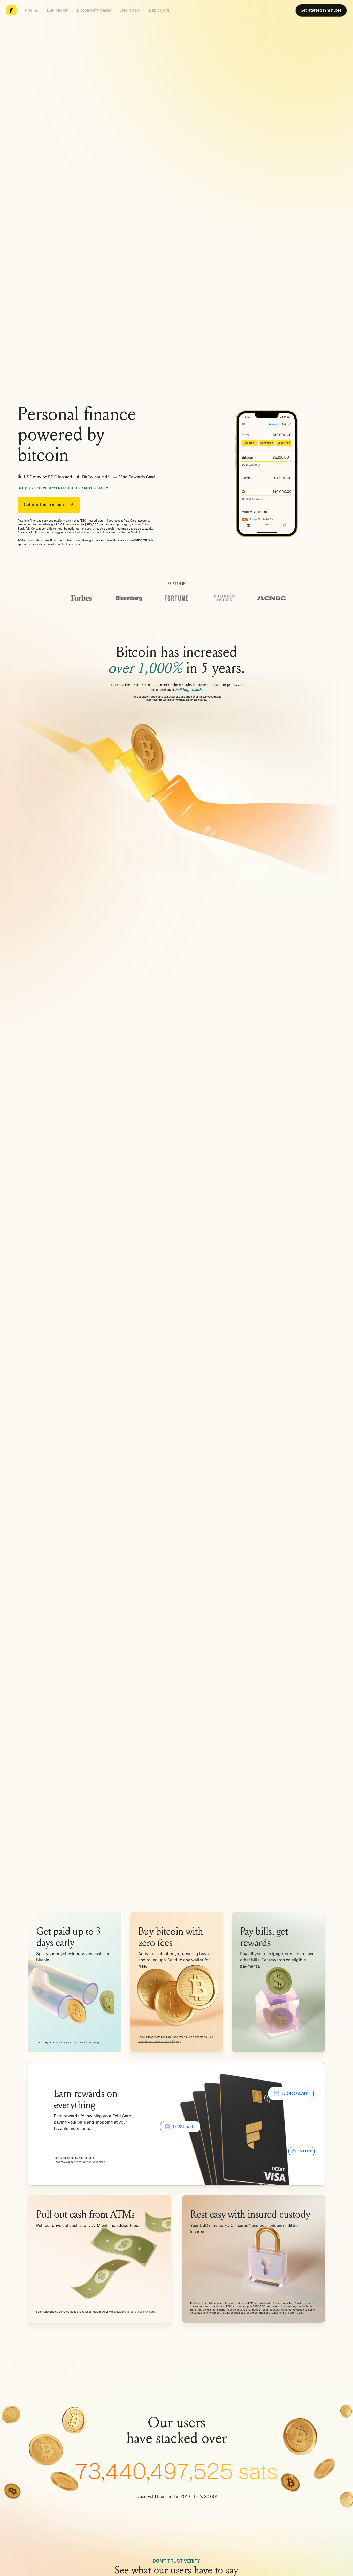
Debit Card (159, 10)
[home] (11, 10)
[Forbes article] (81, 598)
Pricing (32, 10)
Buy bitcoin (58, 10)
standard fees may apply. (141, 2312)
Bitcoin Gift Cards (94, 10)
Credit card (130, 10)
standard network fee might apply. (160, 2041)
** (109, 477)
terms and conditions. (92, 2162)
